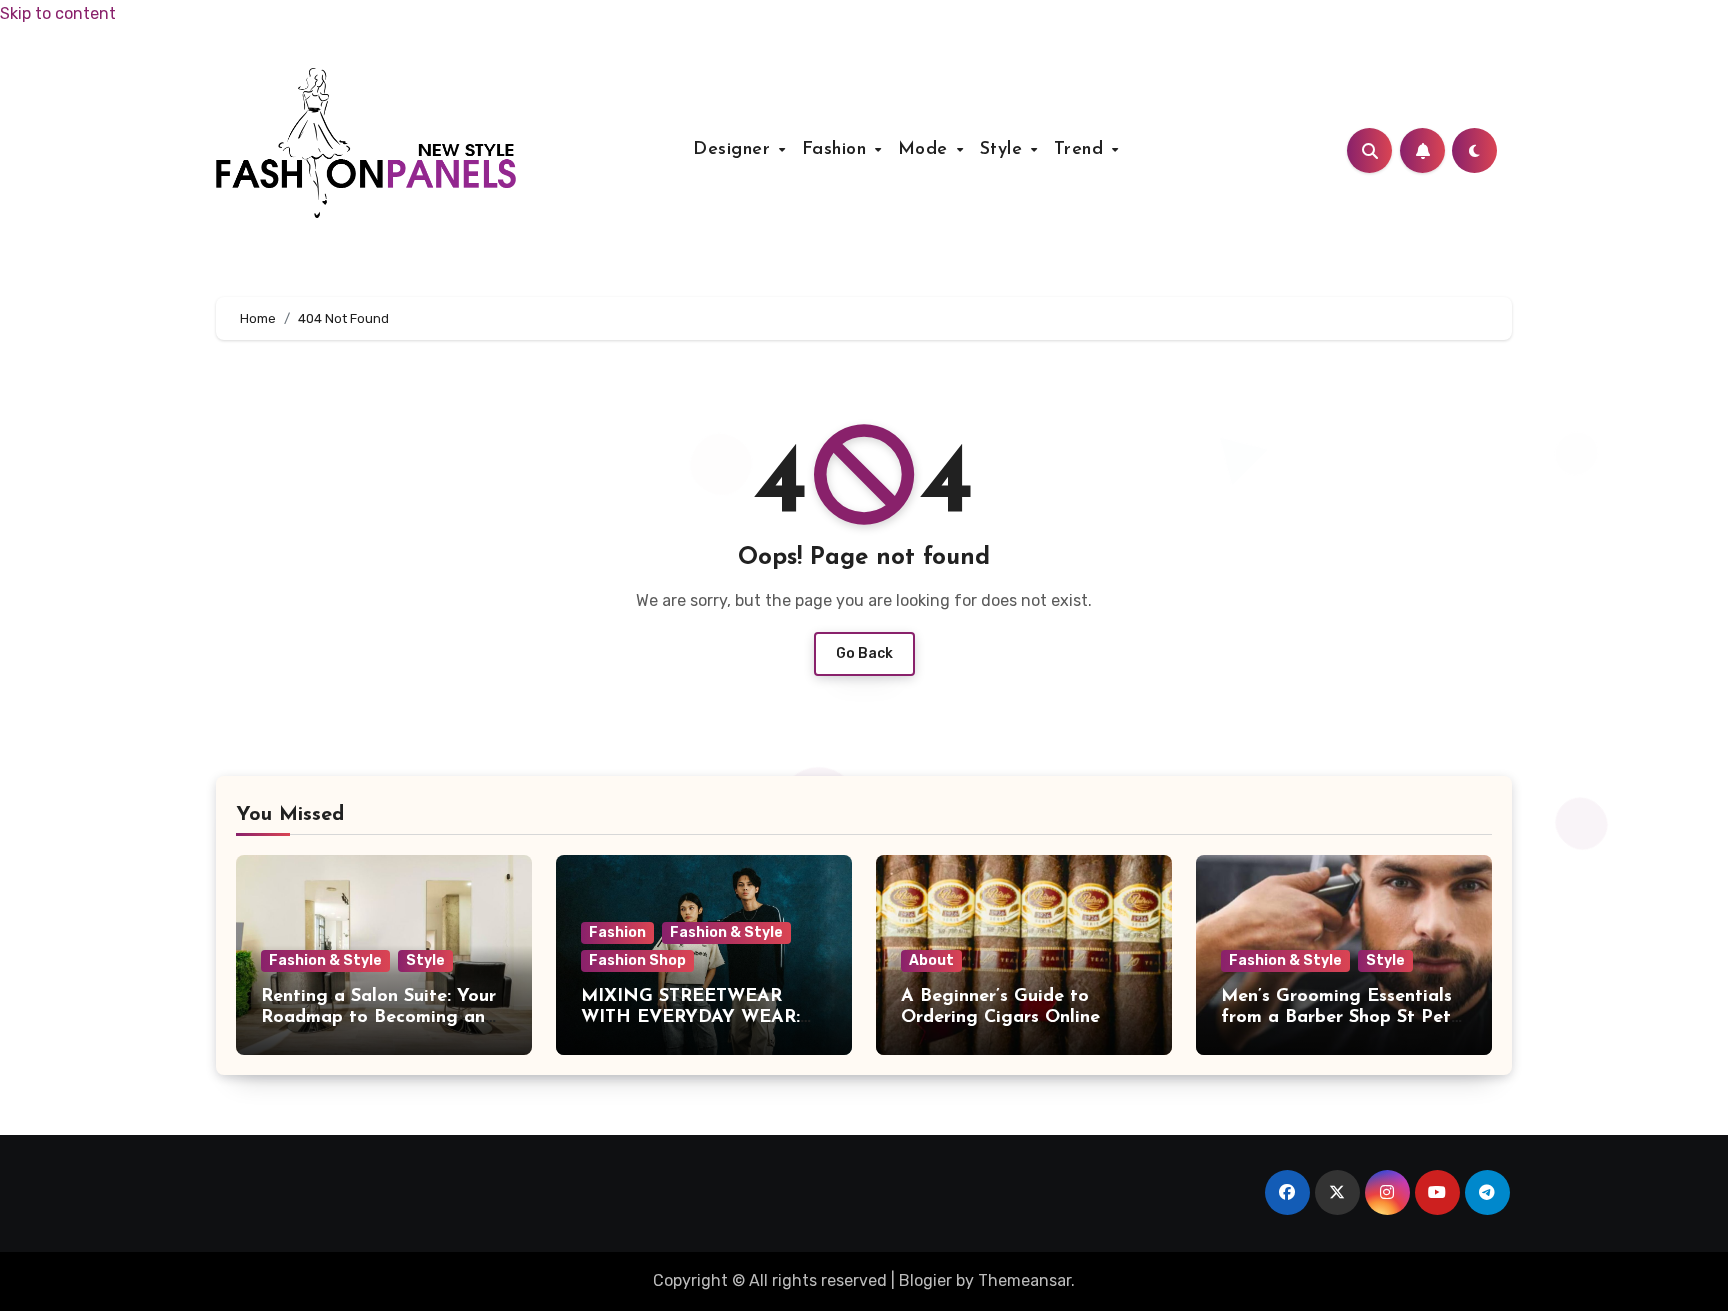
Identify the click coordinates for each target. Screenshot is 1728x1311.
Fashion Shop (637, 960)
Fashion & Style (325, 960)
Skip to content (58, 13)
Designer (735, 150)
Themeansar (1024, 1280)
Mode (926, 150)
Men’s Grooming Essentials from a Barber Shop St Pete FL (1341, 1018)
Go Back (864, 653)
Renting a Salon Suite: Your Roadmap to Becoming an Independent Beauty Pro (378, 1018)
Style (1004, 150)
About (931, 960)
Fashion (837, 150)
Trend (1082, 150)
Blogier (925, 1280)
